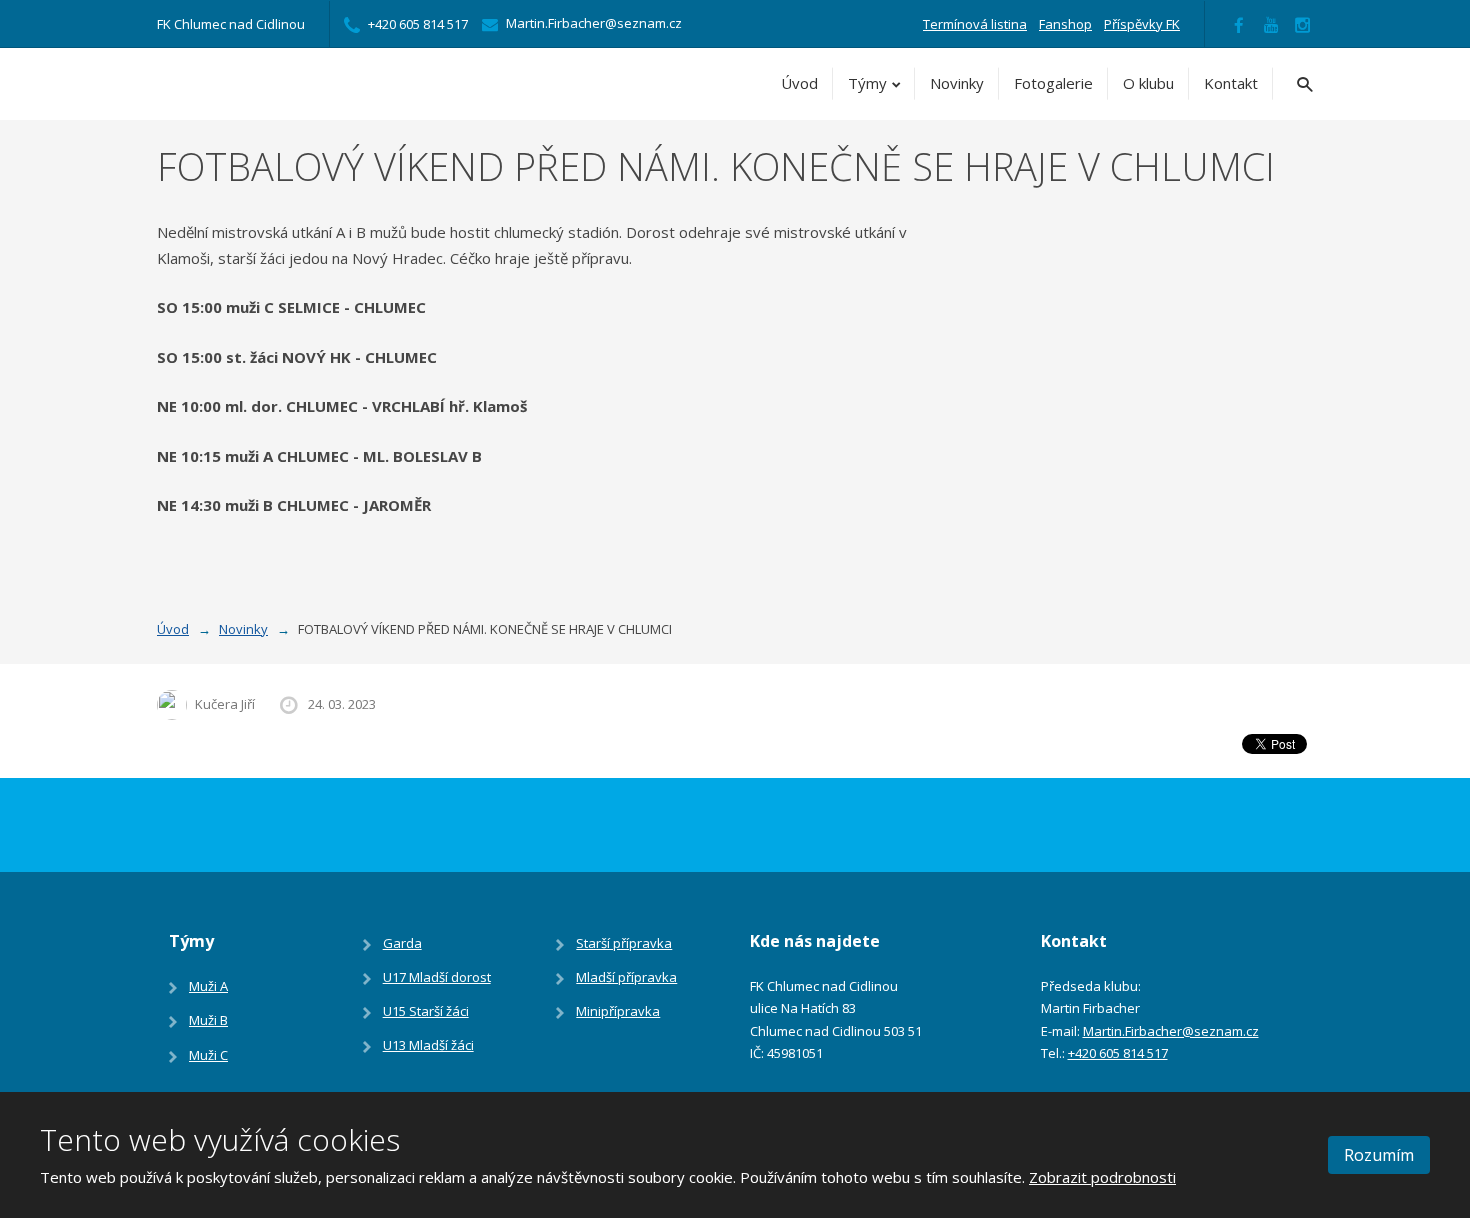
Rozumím (1379, 1155)
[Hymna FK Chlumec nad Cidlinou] (1271, 24)
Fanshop (1065, 24)
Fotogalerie (1053, 83)
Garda (402, 943)
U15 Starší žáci (426, 1011)
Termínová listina (975, 24)
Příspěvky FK (1142, 24)
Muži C (208, 1055)
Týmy (867, 83)
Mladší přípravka (626, 977)
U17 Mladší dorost (437, 977)
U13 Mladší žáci (428, 1045)
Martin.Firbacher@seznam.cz (1171, 1031)
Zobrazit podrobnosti (1102, 1177)
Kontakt (1231, 83)
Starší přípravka (624, 943)
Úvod (799, 83)
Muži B (208, 1020)
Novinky (957, 83)
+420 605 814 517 (1118, 1053)
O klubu (1148, 83)
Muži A (208, 986)
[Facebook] (1239, 24)
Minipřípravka (618, 1011)
